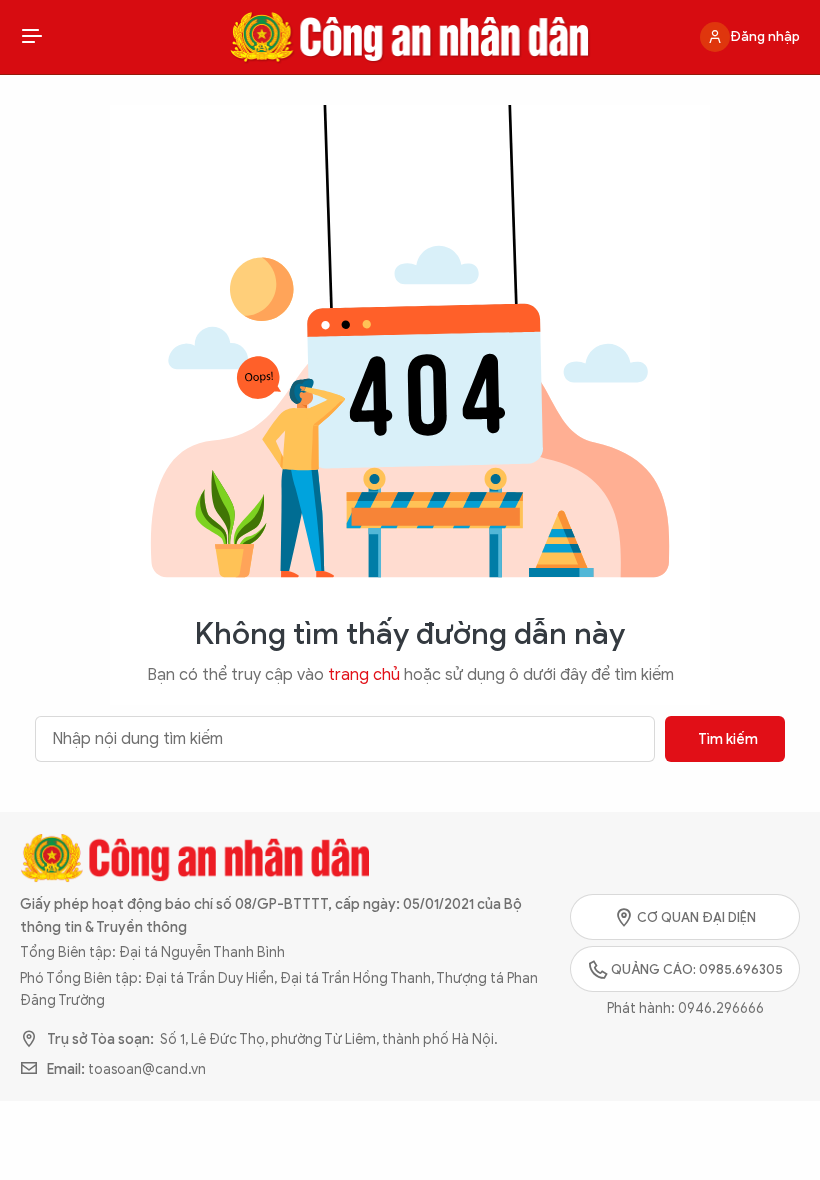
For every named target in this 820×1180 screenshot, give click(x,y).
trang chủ (364, 675)
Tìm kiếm (728, 739)
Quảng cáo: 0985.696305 (697, 969)
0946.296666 (721, 1008)
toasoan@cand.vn (147, 1069)
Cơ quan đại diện (696, 917)
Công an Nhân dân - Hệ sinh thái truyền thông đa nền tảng (410, 37)
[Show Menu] (32, 37)
